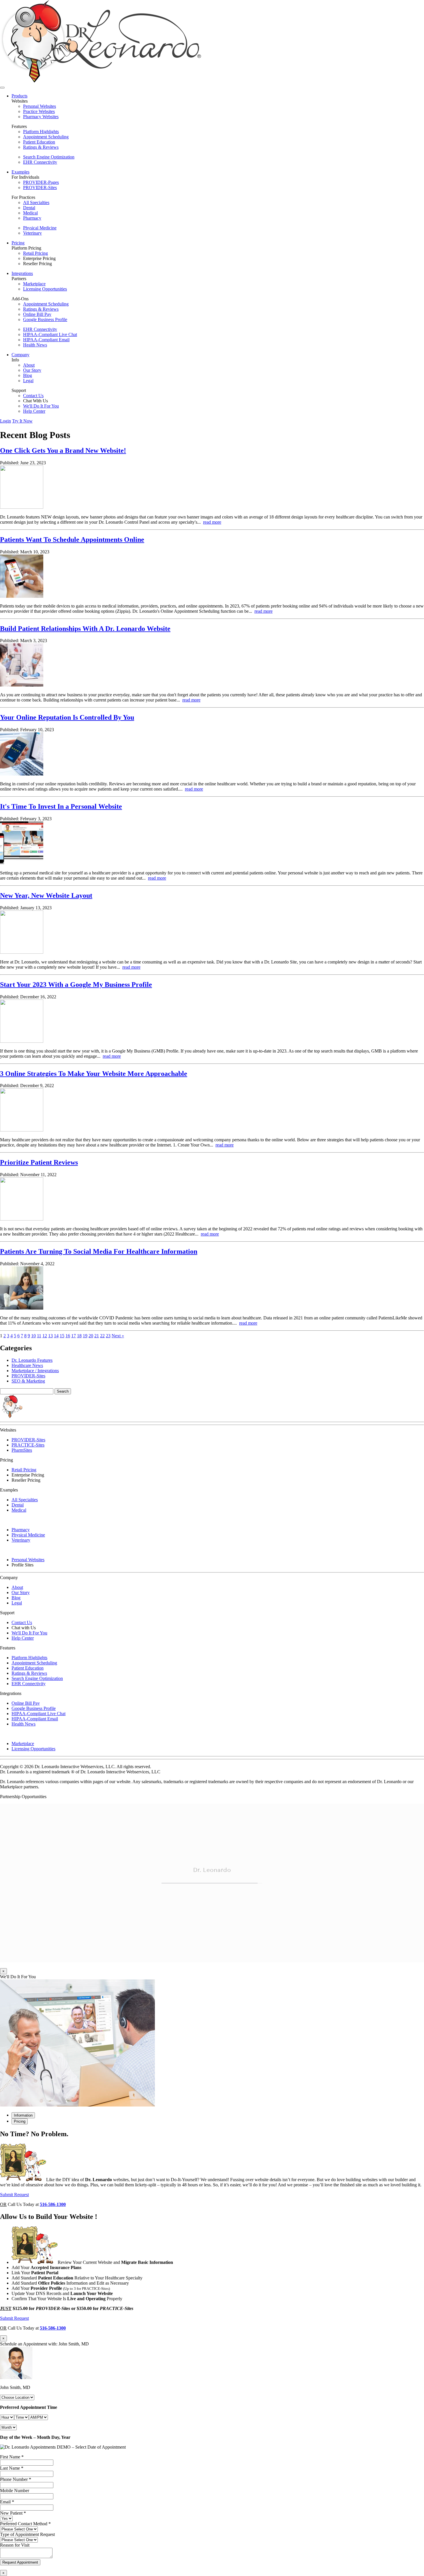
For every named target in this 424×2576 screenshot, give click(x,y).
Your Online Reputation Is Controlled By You (67, 717)
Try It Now (22, 421)
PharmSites (22, 1450)
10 (33, 1336)
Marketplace (34, 284)
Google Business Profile (45, 319)
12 (45, 1336)
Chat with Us (24, 1628)
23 (108, 1336)
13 (50, 1336)
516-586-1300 (53, 2204)
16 (68, 1336)
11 (39, 1336)
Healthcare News (27, 1365)
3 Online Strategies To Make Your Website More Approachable (94, 1074)
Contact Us (33, 396)
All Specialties (36, 202)
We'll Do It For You (41, 406)
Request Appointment (20, 2562)
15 (62, 1336)
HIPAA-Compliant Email (46, 340)
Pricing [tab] (20, 2121)
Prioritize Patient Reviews (39, 1162)
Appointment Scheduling (46, 137)
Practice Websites (39, 111)
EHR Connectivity (40, 162)
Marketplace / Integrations (35, 1371)
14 (56, 1336)
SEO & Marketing (28, 1381)
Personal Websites (40, 106)
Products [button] (19, 96)
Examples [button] (20, 172)
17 (74, 1336)
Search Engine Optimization (49, 157)
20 (91, 1336)
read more (212, 522)
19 (85, 1336)
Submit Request (14, 2195)
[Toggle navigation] (2, 88)
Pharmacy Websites (41, 117)
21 (97, 1336)
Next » (118, 1336)
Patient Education (39, 142)
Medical (30, 213)
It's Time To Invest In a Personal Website (61, 806)
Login (5, 421)
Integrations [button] (22, 273)
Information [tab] (23, 2115)
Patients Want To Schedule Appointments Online (72, 540)
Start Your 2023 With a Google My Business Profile (76, 985)
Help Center (34, 411)
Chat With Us (35, 401)
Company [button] (20, 355)
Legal (28, 381)
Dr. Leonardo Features (32, 1360)
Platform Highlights (41, 132)
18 (79, 1336)
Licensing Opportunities (45, 289)
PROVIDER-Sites (40, 187)
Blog (28, 375)
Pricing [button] (18, 243)
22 (102, 1336)
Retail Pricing (35, 253)
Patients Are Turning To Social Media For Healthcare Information (99, 1251)
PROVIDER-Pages (41, 182)
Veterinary (32, 233)
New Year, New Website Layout (46, 895)
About (29, 365)
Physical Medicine (40, 228)
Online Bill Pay (37, 314)
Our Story (32, 370)
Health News (35, 345)
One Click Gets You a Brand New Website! (63, 450)
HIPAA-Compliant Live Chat (50, 334)
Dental (29, 208)
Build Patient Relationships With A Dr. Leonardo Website (85, 629)
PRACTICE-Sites (28, 1445)
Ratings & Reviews (41, 147)
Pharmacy (32, 218)
